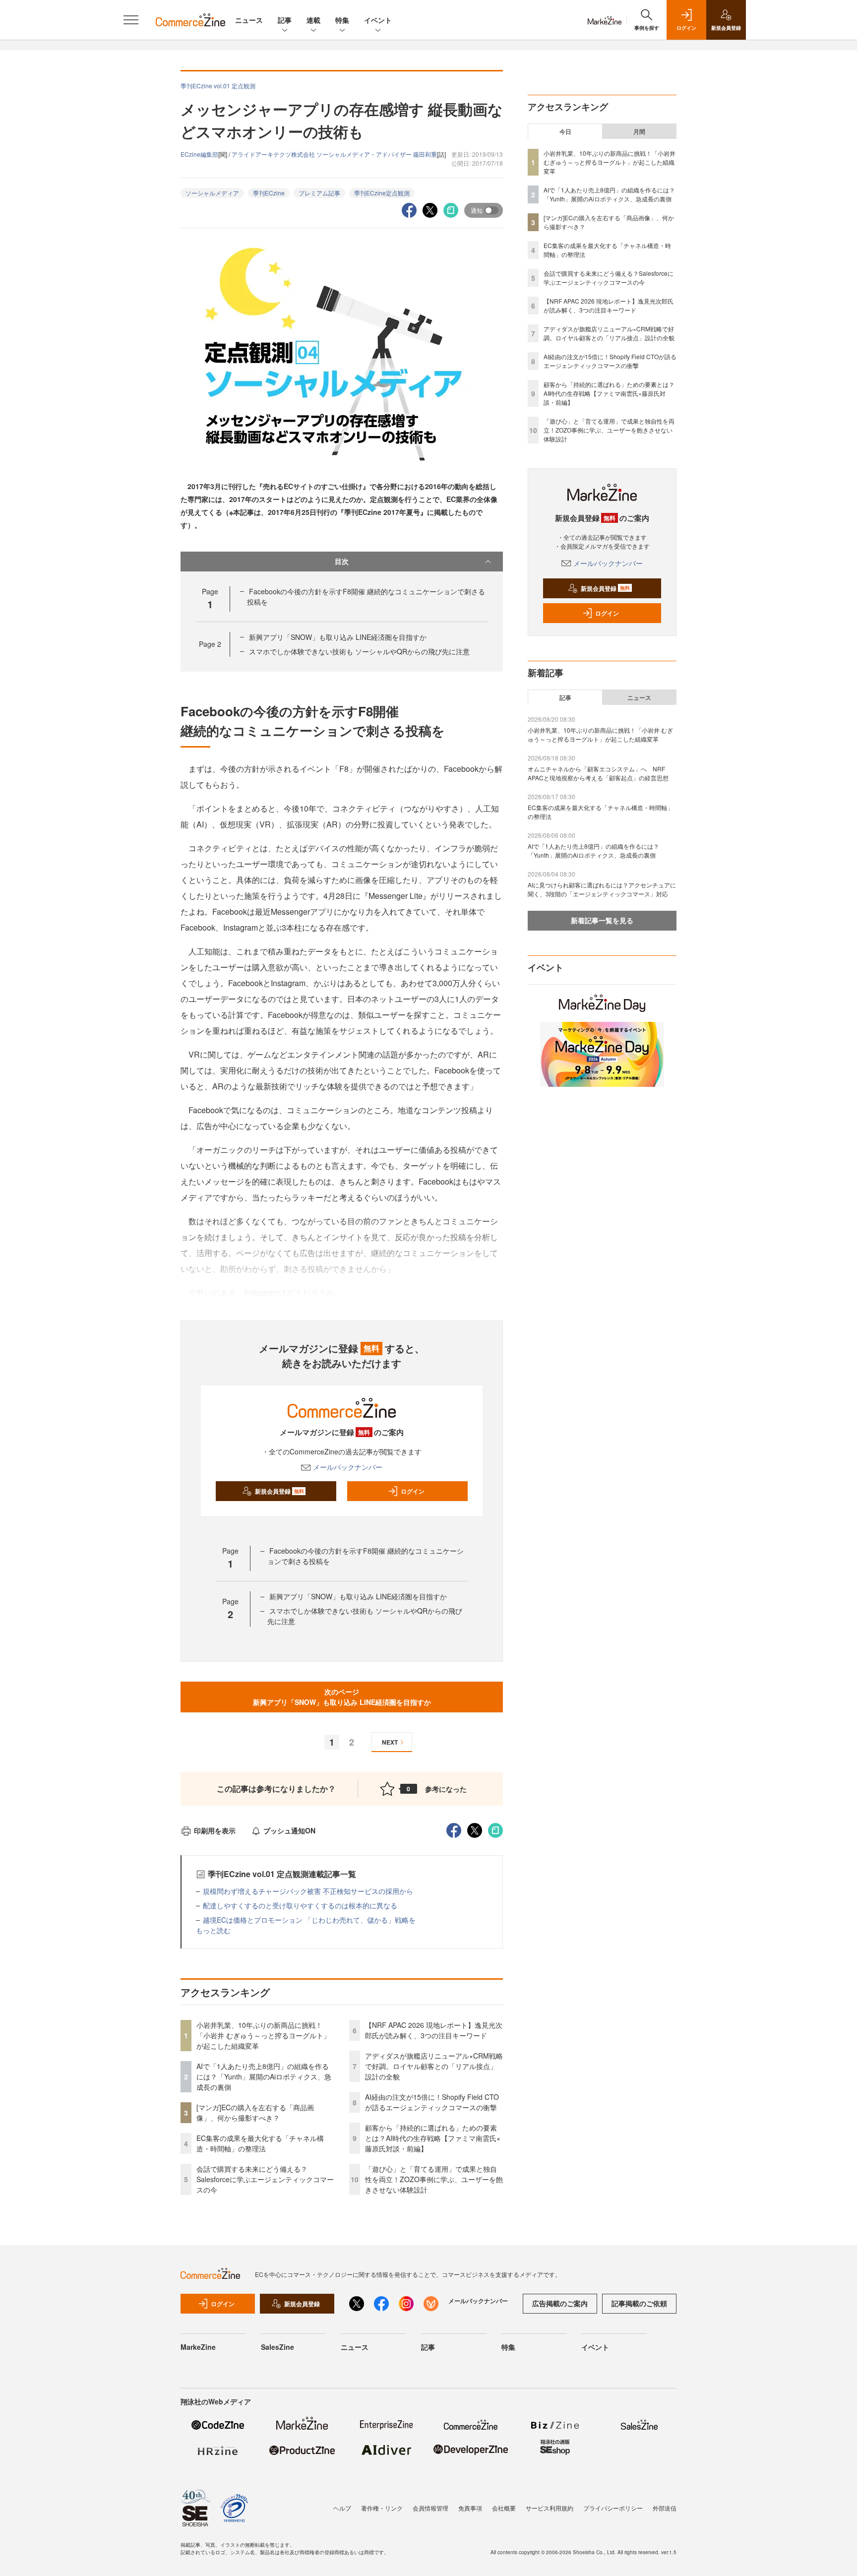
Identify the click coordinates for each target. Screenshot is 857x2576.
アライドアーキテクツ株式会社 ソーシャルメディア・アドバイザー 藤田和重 (334, 154)
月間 (639, 131)
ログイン (413, 1491)
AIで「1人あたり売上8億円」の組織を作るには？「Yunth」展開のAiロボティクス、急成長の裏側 (264, 2076)
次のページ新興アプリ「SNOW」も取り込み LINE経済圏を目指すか (342, 1697)
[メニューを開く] (131, 20)
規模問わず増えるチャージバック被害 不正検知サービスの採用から (308, 1891)
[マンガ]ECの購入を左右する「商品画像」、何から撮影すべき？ (255, 2112)
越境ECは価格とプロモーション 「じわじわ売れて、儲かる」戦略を (309, 1920)
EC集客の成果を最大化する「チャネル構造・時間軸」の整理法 (260, 2143)
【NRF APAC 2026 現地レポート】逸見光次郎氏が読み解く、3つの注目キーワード (434, 2030)
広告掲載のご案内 (560, 2303)
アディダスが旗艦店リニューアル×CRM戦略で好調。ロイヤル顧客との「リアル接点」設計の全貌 (434, 2066)
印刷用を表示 (215, 1830)
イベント (378, 20)
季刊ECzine (269, 193)
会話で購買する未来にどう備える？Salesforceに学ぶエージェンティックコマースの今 (265, 2179)
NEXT (390, 1742)
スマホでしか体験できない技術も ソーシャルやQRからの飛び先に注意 (359, 651)
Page (210, 644)
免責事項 (470, 2508)
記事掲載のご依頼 (639, 2303)
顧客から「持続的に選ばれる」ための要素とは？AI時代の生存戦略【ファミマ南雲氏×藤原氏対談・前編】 (433, 2138)
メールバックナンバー (348, 1467)
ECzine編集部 (199, 154)
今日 (565, 131)
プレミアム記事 (319, 193)
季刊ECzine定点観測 (382, 193)
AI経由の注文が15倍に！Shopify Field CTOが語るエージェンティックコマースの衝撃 (432, 2102)
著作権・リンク (382, 2508)
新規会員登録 (279, 1491)
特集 (342, 20)
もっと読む (213, 1930)
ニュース (249, 20)
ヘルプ (342, 2508)
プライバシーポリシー (613, 2508)
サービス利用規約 (550, 2508)
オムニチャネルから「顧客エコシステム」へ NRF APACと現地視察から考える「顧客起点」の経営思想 (598, 773)
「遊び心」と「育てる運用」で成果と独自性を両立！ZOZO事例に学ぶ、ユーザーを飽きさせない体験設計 (434, 2179)
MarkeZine (198, 2347)
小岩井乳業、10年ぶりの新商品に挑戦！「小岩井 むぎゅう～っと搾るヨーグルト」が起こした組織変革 (263, 2035)
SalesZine (277, 2347)
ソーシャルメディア (212, 193)
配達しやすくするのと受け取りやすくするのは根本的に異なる (300, 1905)
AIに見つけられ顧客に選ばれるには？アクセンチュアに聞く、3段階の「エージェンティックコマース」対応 (602, 889)
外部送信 (665, 2508)
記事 (285, 20)
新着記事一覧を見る (602, 920)
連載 (313, 20)
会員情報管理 (430, 2508)
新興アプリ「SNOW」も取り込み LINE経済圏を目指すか (338, 637)
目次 (342, 561)
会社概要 (504, 2508)
